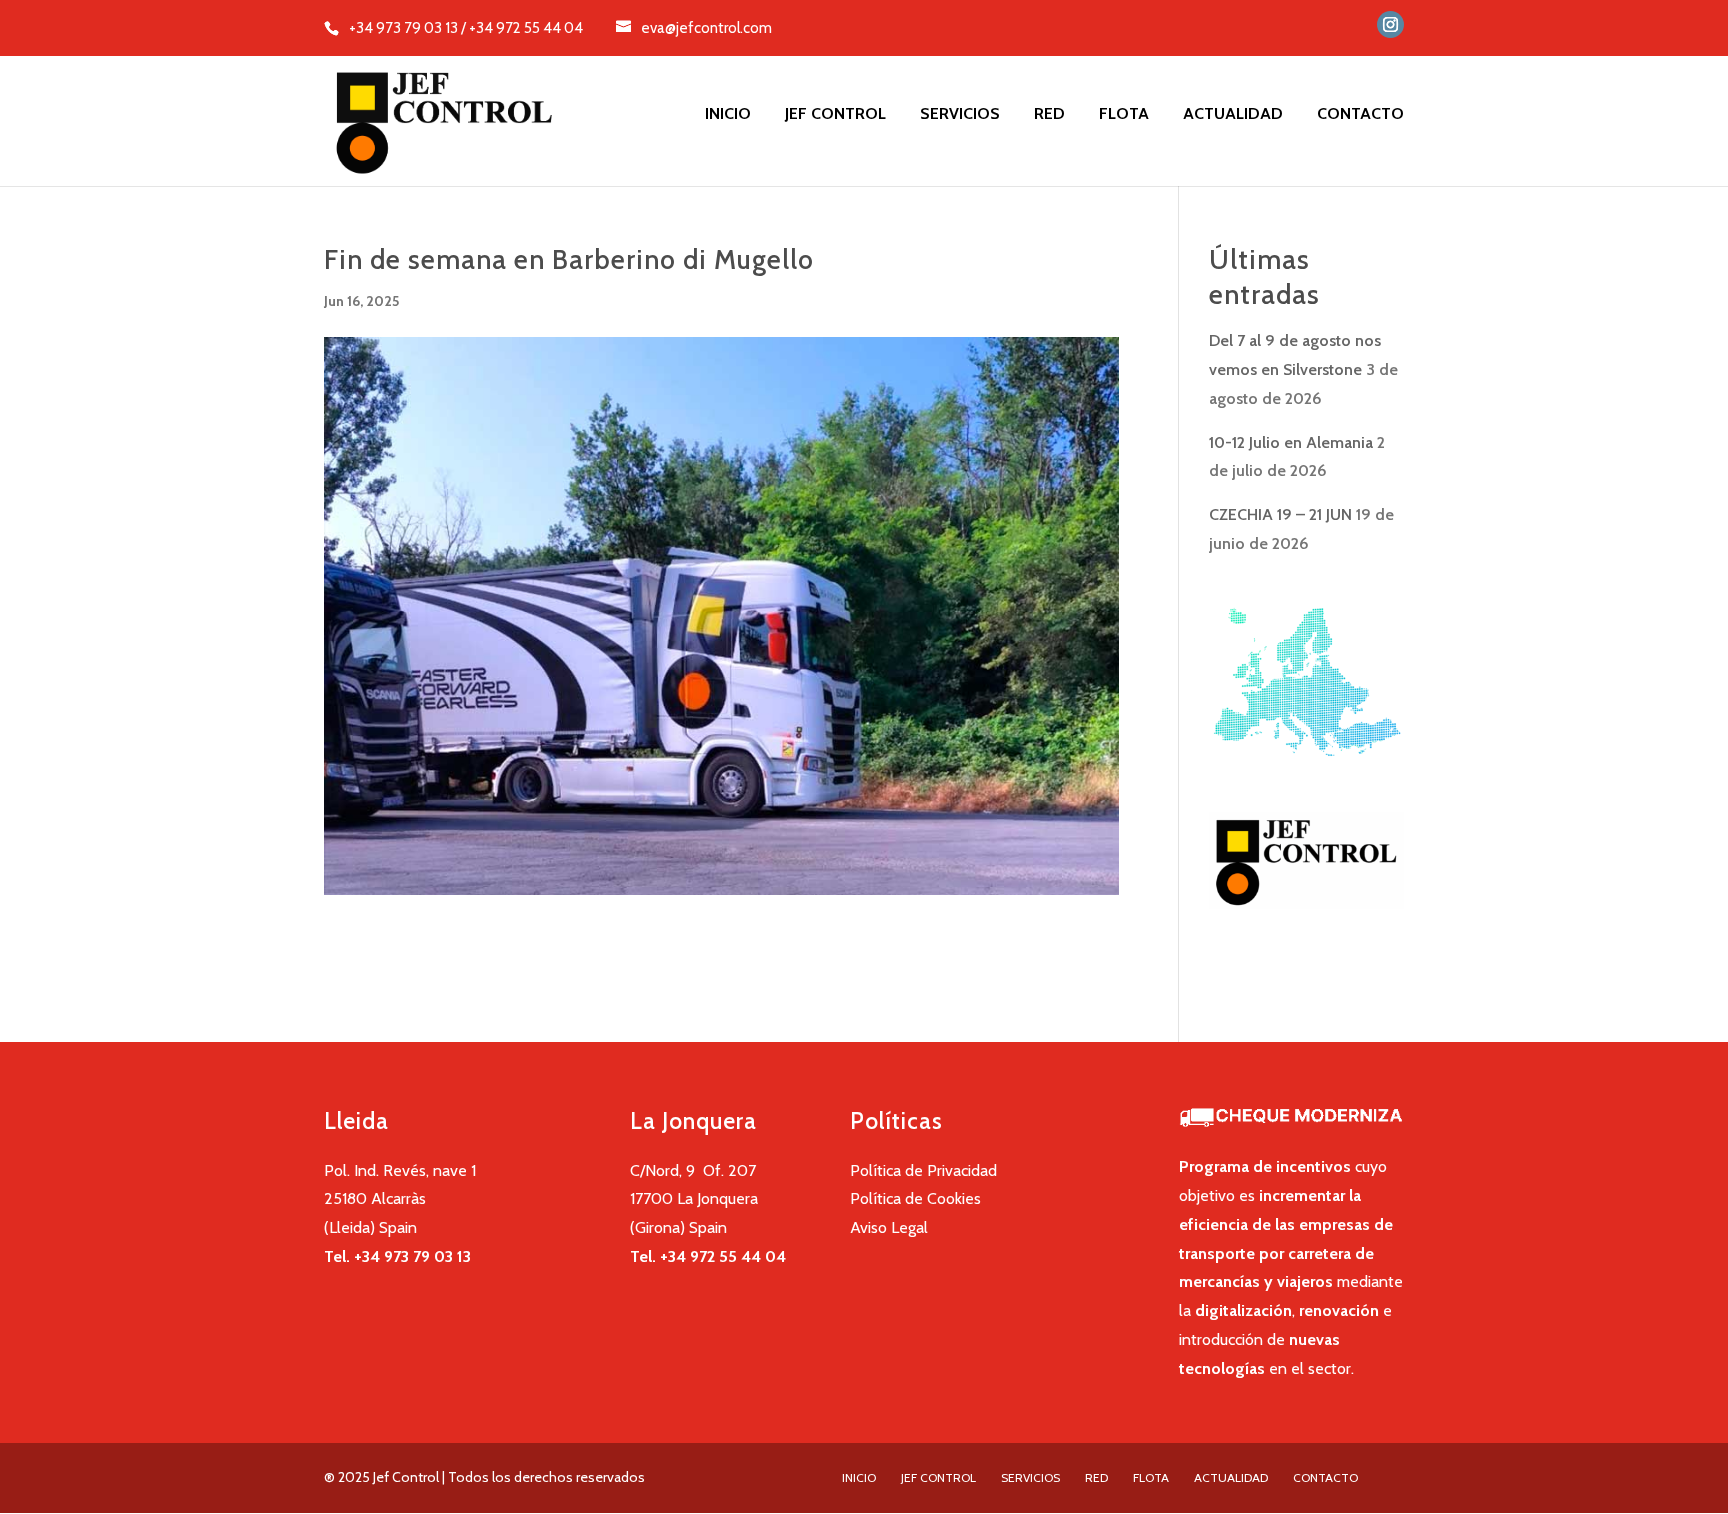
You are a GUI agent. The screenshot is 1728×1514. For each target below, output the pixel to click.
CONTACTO (1360, 115)
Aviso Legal (889, 1227)
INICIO (728, 115)
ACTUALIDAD (1233, 115)
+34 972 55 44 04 (723, 1256)
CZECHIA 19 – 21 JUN (1280, 514)
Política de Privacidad (923, 1170)
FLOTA (1124, 115)
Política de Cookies (915, 1198)
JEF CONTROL (835, 115)
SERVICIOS (960, 115)
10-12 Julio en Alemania (1291, 442)
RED (1049, 115)
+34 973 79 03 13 (412, 1256)
